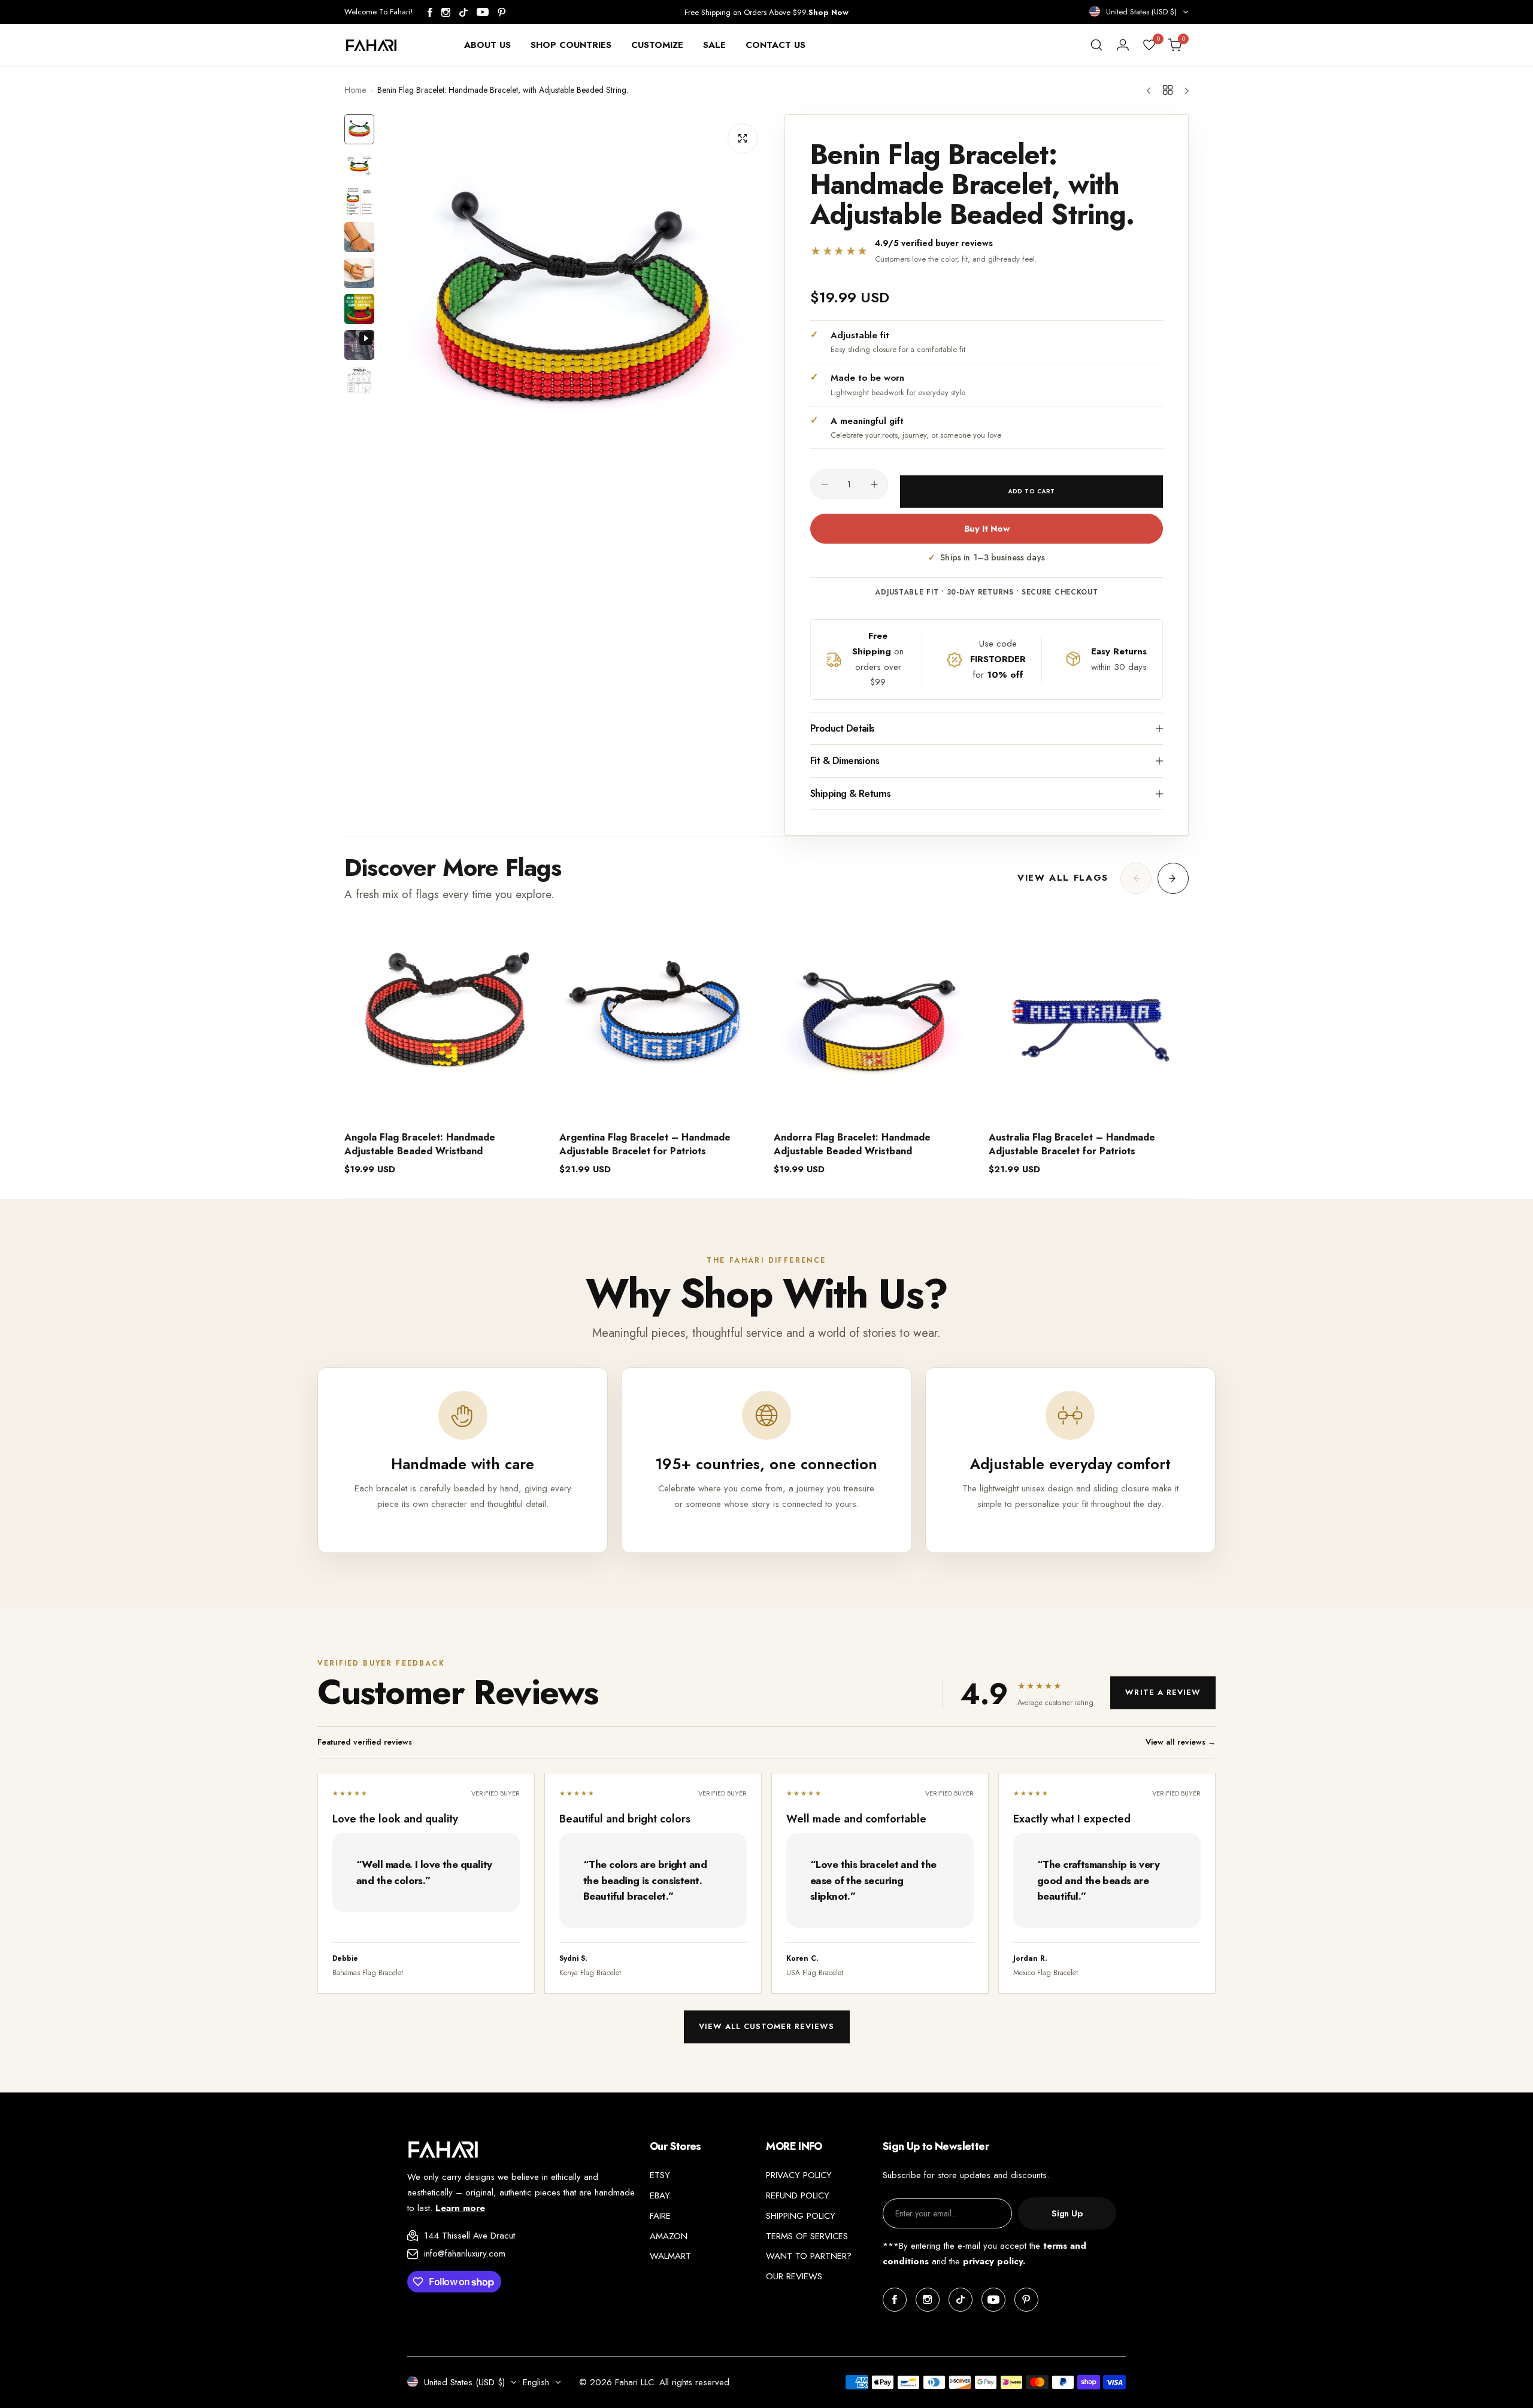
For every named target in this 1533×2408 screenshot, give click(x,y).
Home (355, 90)
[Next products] (1173, 878)
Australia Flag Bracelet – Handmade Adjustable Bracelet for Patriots (1072, 1144)
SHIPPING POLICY (801, 2216)
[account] (1123, 45)
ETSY (660, 2175)
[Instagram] (446, 12)
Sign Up (1067, 2213)
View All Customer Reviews (767, 2026)
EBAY (660, 2195)
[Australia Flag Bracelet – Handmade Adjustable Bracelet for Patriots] (1089, 1021)
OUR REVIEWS (794, 2276)
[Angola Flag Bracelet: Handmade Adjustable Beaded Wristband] (445, 1021)
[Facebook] (430, 12)
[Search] (1096, 45)
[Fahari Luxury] (371, 45)
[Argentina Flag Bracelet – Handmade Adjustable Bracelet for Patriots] (660, 1021)
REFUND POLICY (798, 2195)
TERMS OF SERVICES (807, 2236)
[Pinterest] (502, 12)
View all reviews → (1181, 1742)
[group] (573, 307)
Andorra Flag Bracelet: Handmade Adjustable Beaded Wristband (852, 1144)
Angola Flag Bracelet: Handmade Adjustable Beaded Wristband (420, 1144)
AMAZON (669, 2236)
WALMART (670, 2256)
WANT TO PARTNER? (809, 2256)
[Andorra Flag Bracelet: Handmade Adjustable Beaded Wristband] (874, 1021)
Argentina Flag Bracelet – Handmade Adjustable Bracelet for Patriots (645, 1144)
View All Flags (1063, 878)
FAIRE (660, 2216)
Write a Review (1163, 1692)
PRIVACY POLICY (799, 2175)
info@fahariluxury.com (465, 2254)
